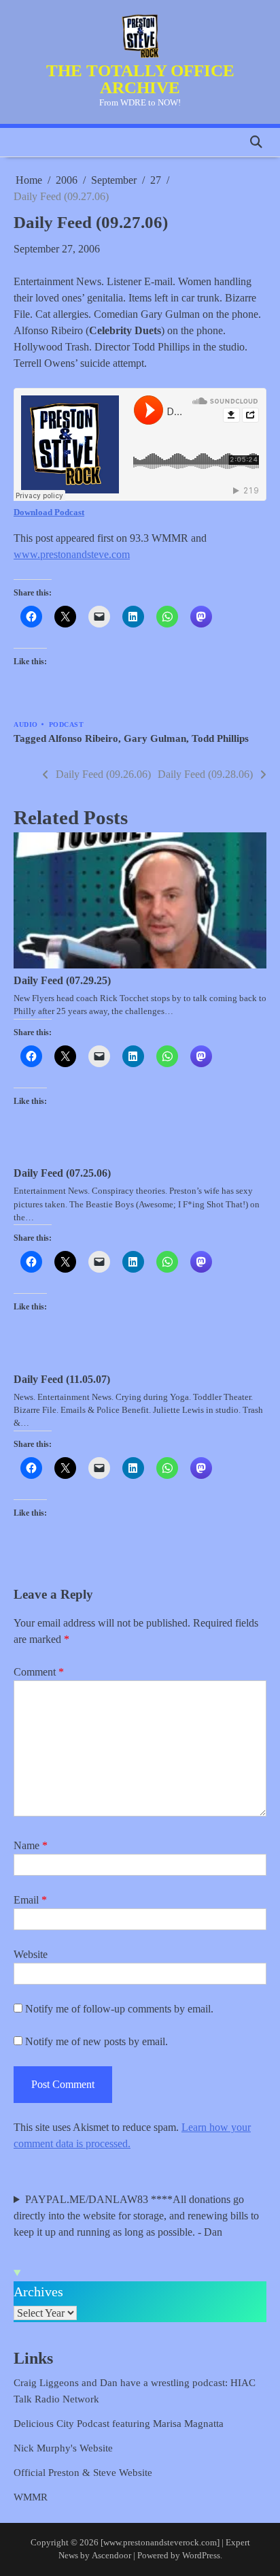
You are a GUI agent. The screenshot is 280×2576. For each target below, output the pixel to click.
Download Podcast (49, 512)
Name (31, 1845)
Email (30, 1900)
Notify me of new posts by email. (97, 2041)
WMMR (31, 2497)
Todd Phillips (220, 738)
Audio (26, 724)
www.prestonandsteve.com (72, 554)
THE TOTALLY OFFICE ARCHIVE (140, 79)
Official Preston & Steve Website (83, 2473)
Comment (39, 1672)
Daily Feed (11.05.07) (62, 1379)
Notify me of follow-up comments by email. (119, 2009)
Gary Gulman (155, 738)
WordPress (201, 2556)
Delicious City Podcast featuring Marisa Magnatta (119, 2424)
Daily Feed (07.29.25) (62, 980)
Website (31, 1954)
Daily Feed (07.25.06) (62, 1173)
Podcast (67, 724)
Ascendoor (111, 2556)
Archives (38, 2292)
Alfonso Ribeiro (83, 738)
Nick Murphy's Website (63, 2448)
